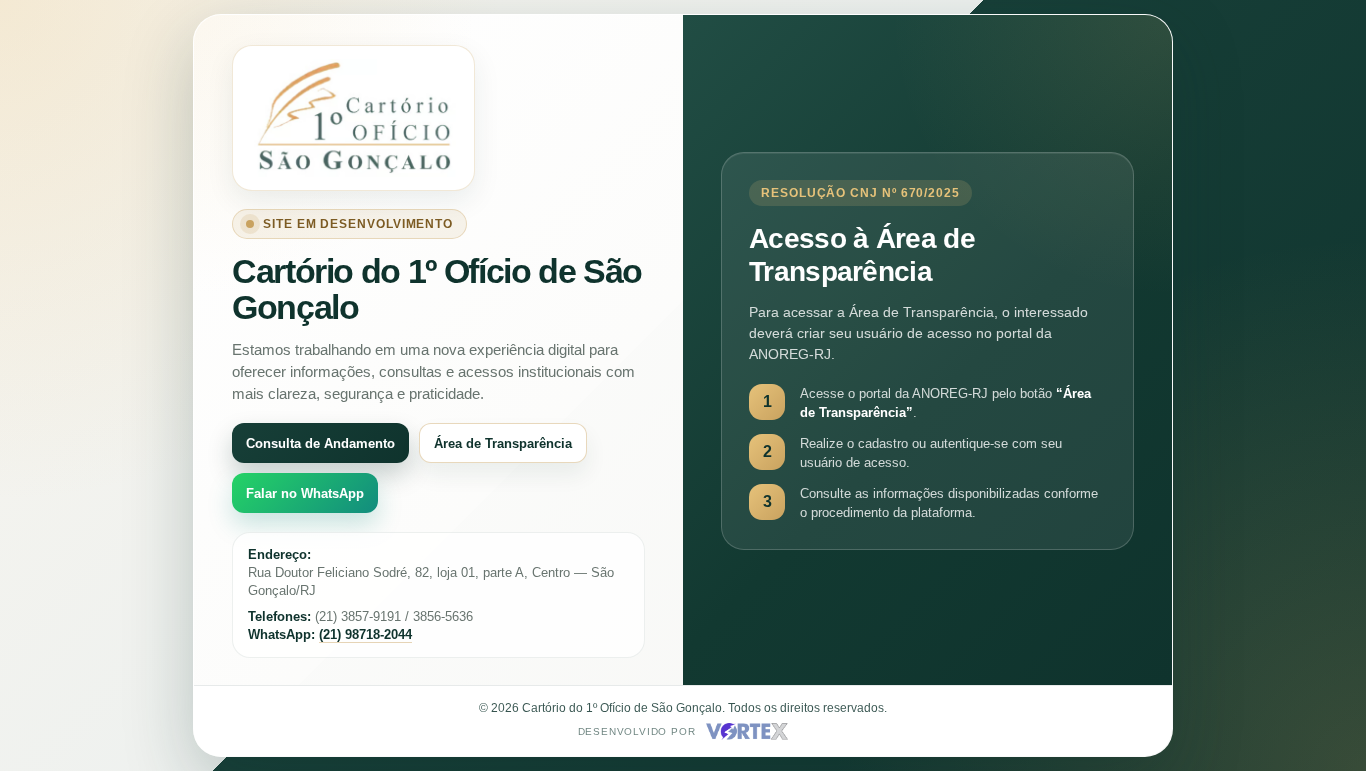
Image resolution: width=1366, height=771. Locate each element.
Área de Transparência (503, 443)
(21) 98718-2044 (365, 634)
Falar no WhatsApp (305, 493)
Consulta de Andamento (320, 443)
